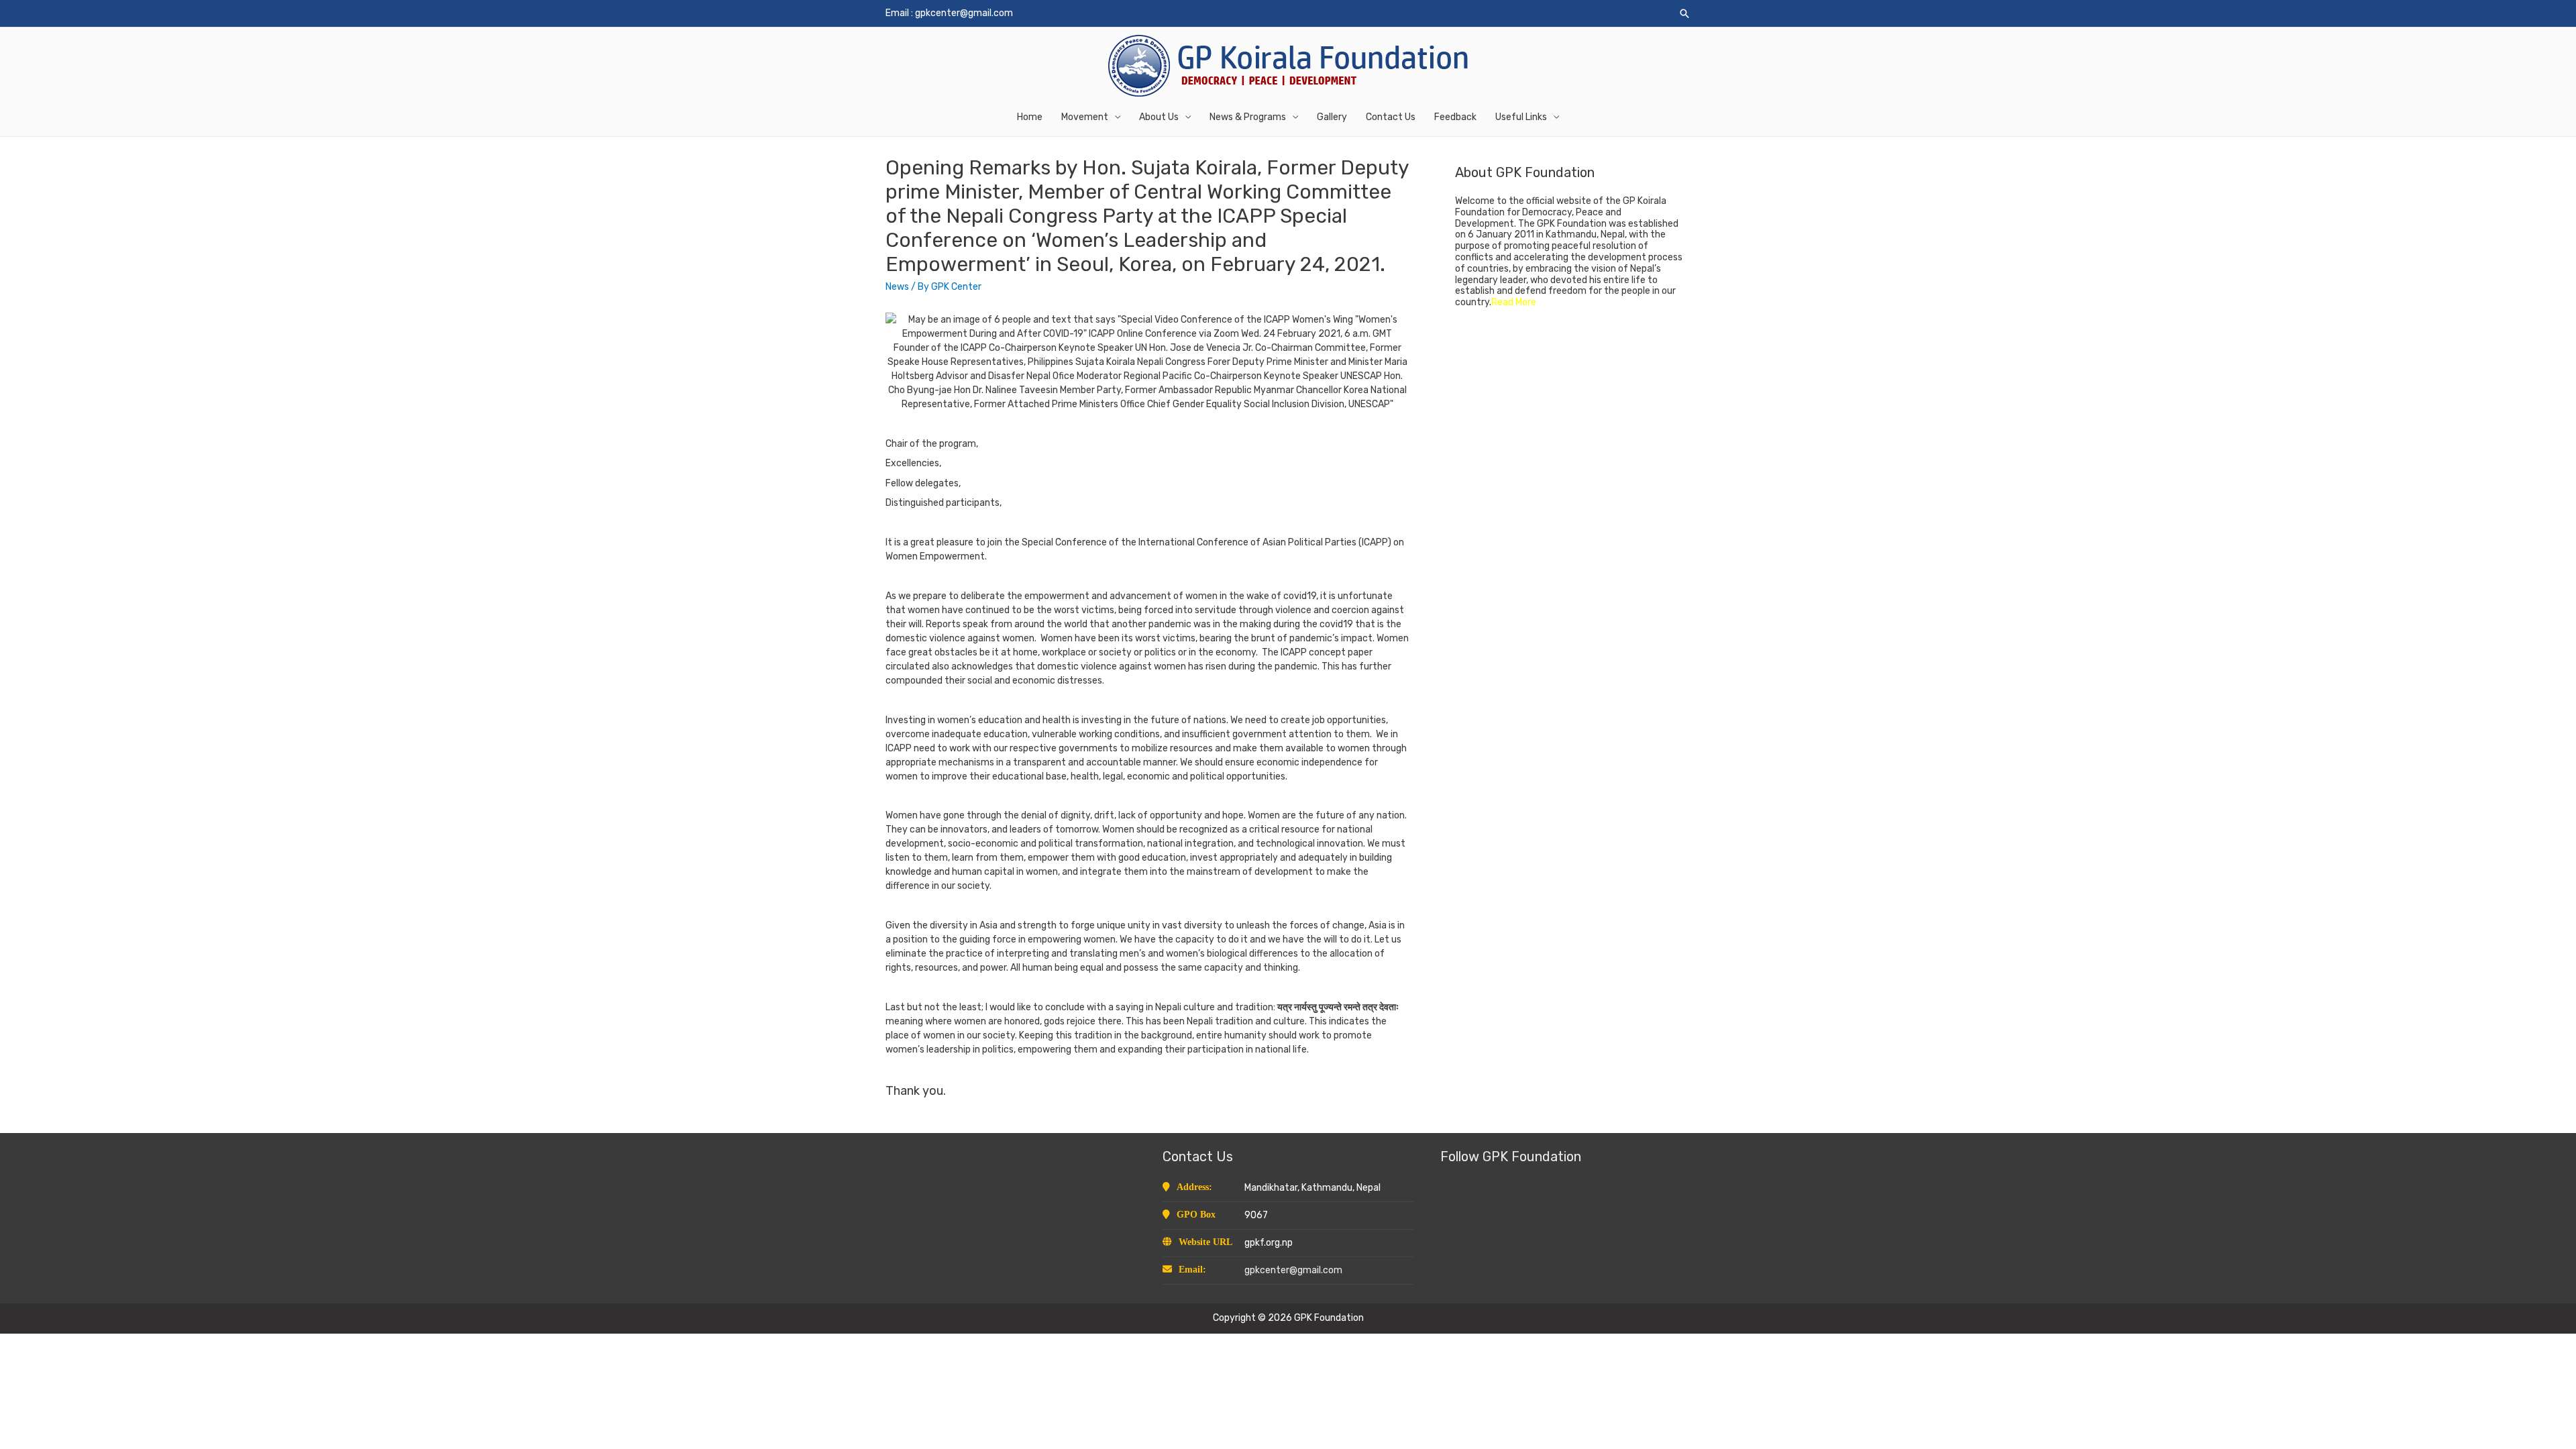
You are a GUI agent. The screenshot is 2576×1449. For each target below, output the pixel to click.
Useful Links (1521, 117)
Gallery (1332, 117)
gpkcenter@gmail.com (964, 13)
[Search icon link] (1684, 13)
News (897, 287)
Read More (1514, 302)
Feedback (1455, 117)
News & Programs (1248, 117)
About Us (1159, 117)
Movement (1085, 117)
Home (1030, 117)
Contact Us (1391, 117)
